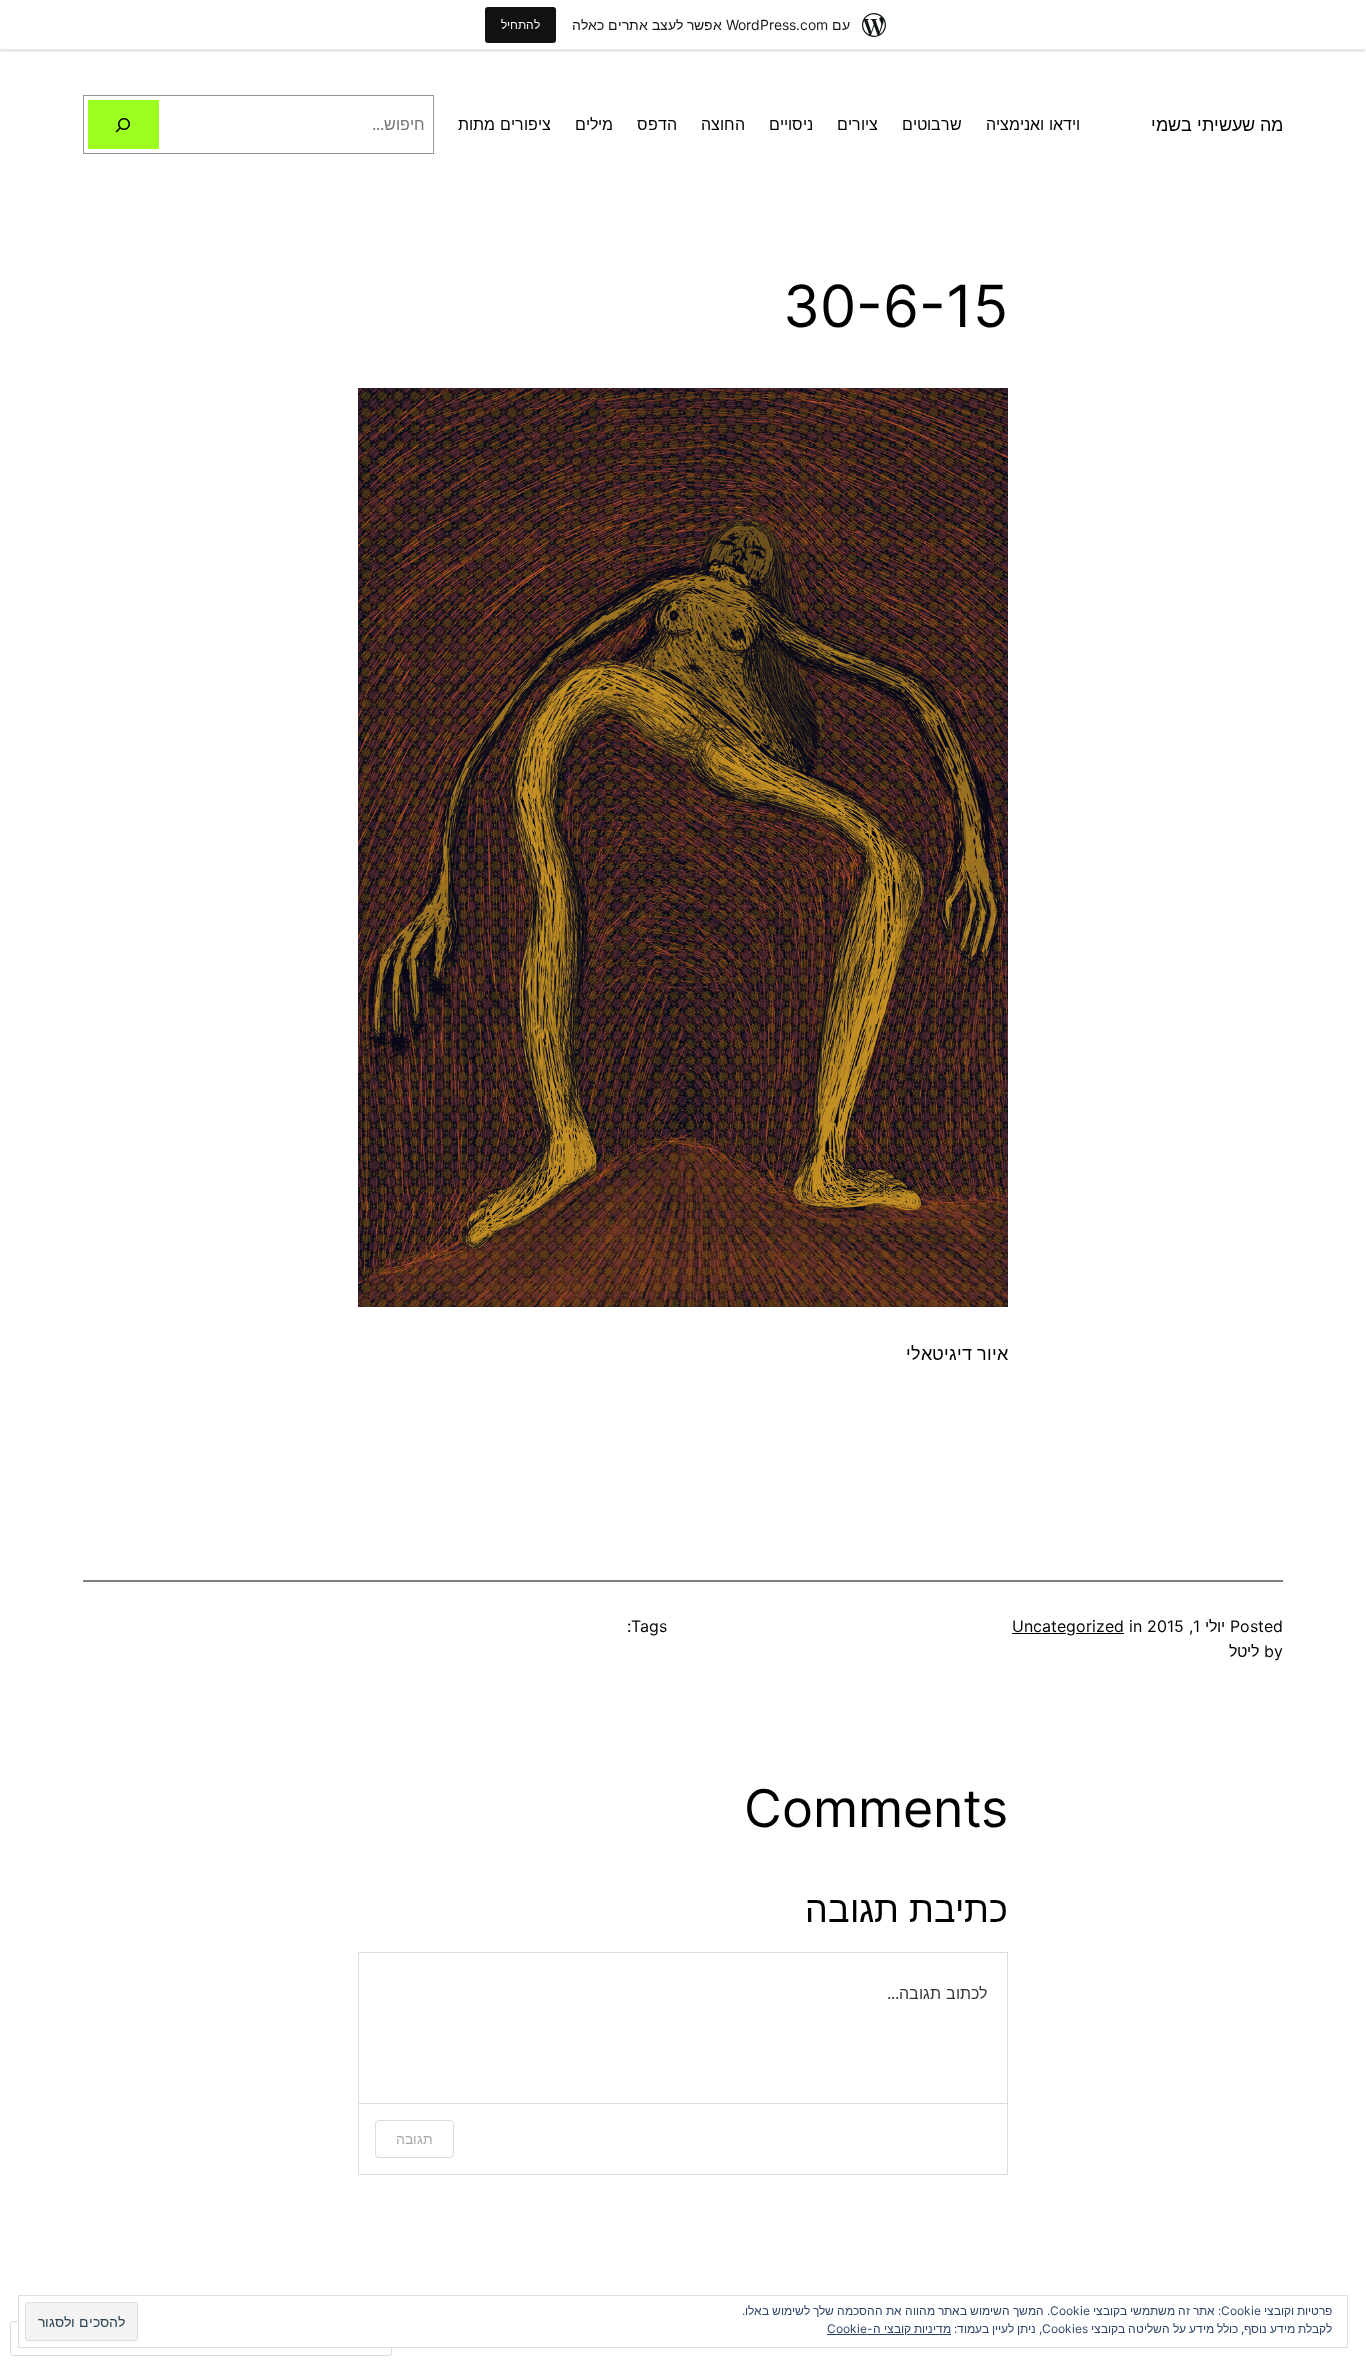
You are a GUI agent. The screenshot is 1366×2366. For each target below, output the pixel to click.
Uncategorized (1068, 1626)
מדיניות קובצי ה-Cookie (889, 2328)
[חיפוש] (123, 124)
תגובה (414, 2138)
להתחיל (520, 24)
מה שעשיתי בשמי (1217, 124)
